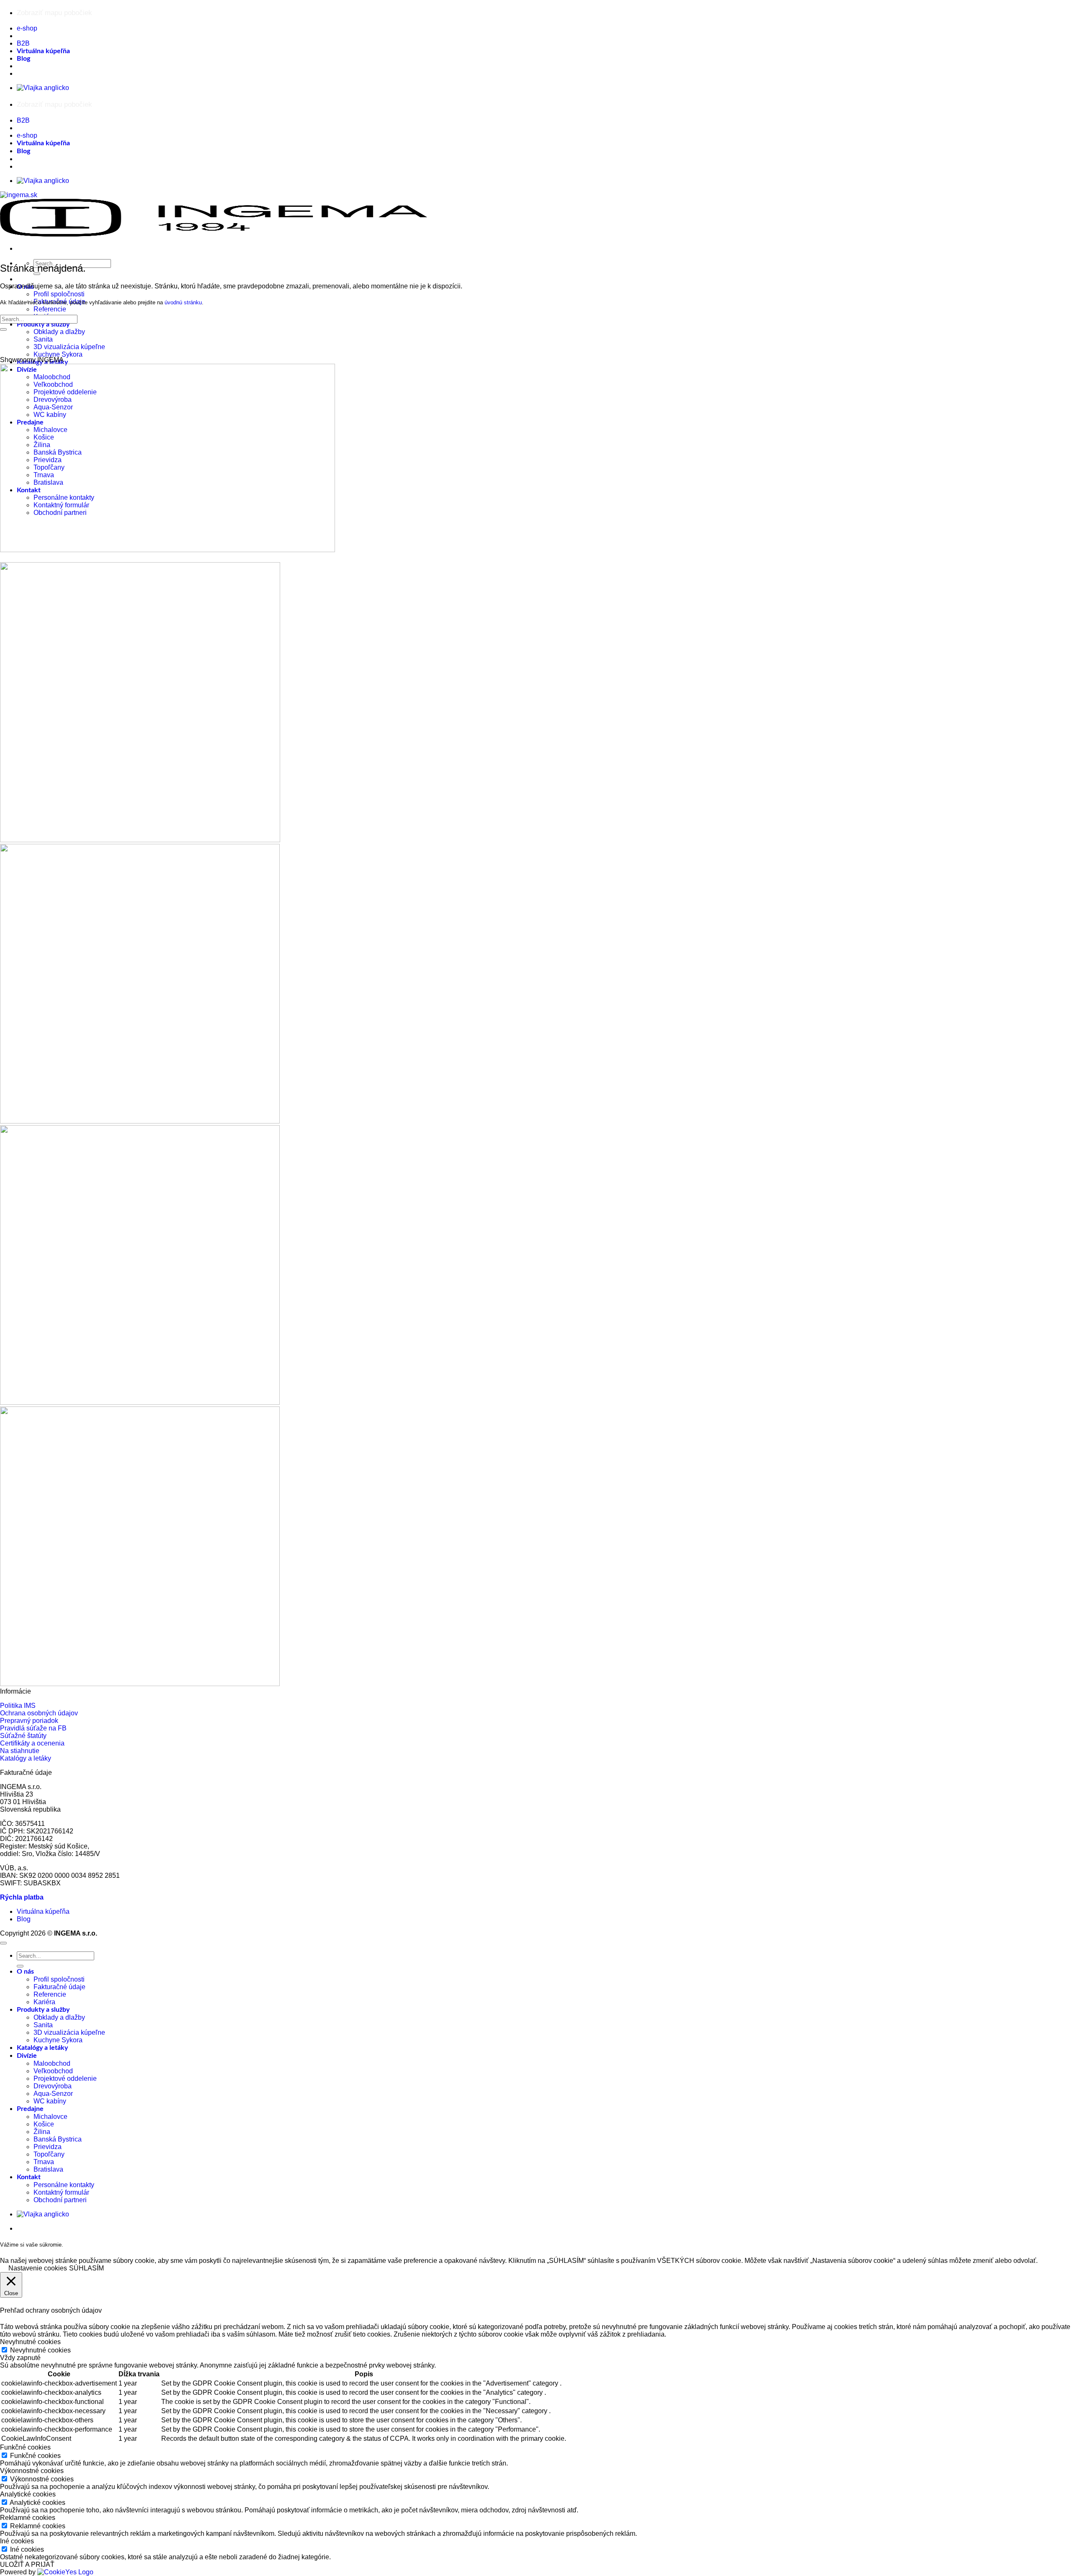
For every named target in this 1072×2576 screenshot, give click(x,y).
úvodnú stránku (183, 302)
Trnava (44, 2162)
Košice (44, 2124)
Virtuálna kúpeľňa (43, 51)
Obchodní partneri (60, 2200)
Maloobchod (52, 2063)
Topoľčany (49, 2154)
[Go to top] (3, 1943)
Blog (23, 59)
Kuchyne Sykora (58, 354)
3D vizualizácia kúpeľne (69, 347)
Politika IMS (18, 1706)
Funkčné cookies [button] (25, 2447)
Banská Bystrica (58, 2139)
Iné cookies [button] (17, 2541)
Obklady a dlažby (59, 332)
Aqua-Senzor (53, 2094)
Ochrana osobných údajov (39, 1713)
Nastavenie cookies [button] (38, 2268)
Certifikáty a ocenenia (32, 1743)
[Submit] (3, 329)
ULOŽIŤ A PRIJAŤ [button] (27, 2564)
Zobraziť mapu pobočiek (54, 13)
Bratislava (48, 2169)
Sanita (43, 339)
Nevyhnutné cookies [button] (30, 2342)
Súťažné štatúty (23, 1736)
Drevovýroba (53, 2086)
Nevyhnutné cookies (40, 2350)
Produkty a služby (43, 324)
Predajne (30, 2109)
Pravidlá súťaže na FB (33, 1728)
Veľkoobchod (53, 2071)
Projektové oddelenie (65, 2079)
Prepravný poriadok (29, 1721)
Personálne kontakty (64, 2185)
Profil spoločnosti (59, 294)
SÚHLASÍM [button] (86, 2268)
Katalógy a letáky (26, 1758)
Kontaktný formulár (61, 2192)
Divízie (27, 2056)
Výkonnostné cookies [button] (32, 2471)
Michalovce (50, 2117)
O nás (25, 1972)
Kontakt (29, 2177)
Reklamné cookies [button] (28, 2518)
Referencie (50, 309)
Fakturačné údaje (59, 1987)
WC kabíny (50, 2101)
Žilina (42, 2132)
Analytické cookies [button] (28, 2494)
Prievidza (48, 2147)
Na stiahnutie (20, 1751)
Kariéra (44, 2002)
